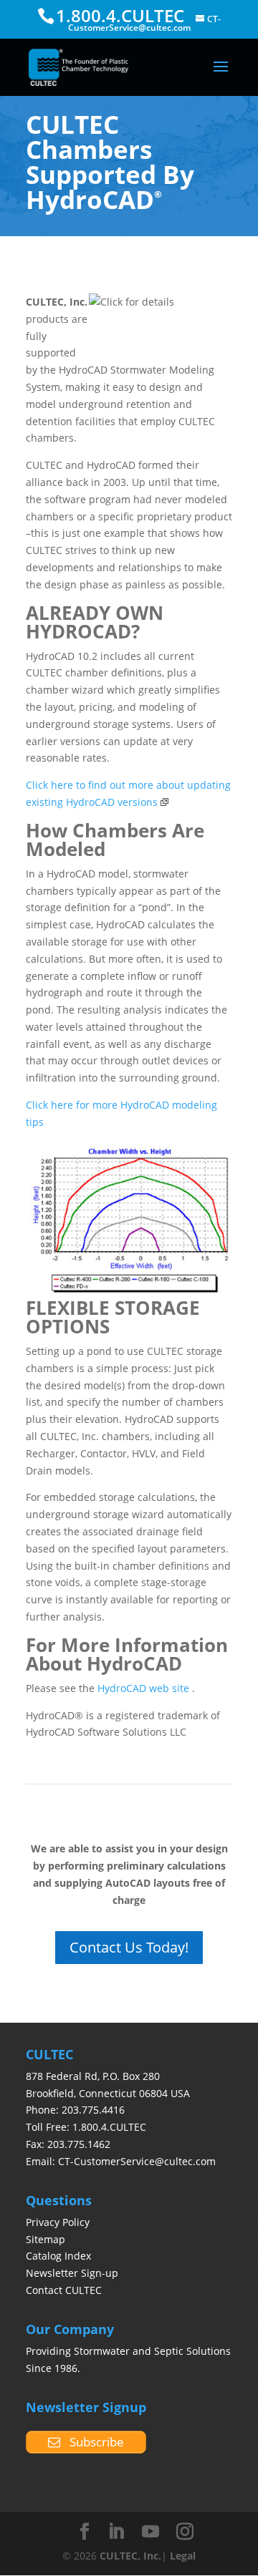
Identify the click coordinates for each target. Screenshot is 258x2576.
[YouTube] (150, 2532)
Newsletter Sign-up (72, 2273)
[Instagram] (185, 2532)
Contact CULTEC (64, 2290)
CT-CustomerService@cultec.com (137, 2161)
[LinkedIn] (116, 2532)
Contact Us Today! (129, 1947)
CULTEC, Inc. (130, 2556)
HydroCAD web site (143, 1688)
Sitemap (46, 2239)
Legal (183, 2556)
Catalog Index (58, 2256)
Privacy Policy (58, 2222)
